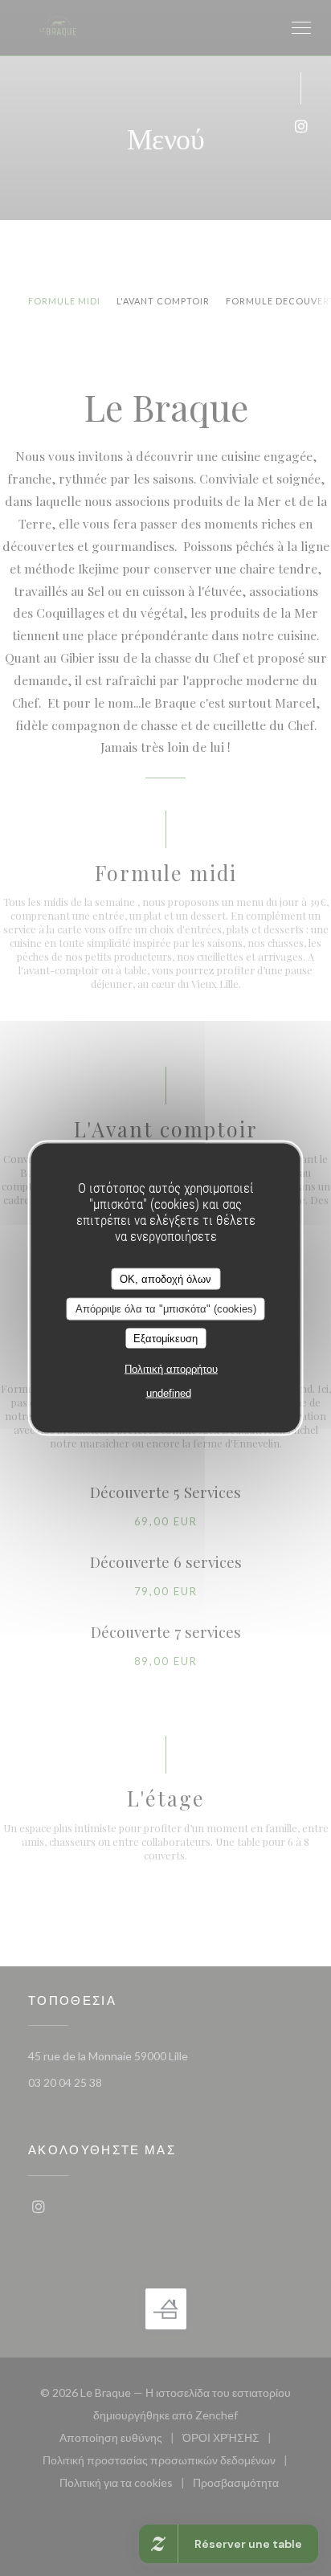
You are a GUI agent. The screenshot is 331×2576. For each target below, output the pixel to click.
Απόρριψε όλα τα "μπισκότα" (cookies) (166, 1309)
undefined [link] (169, 1393)
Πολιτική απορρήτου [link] (171, 1369)
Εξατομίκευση (165, 1338)
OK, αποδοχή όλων (165, 1278)
